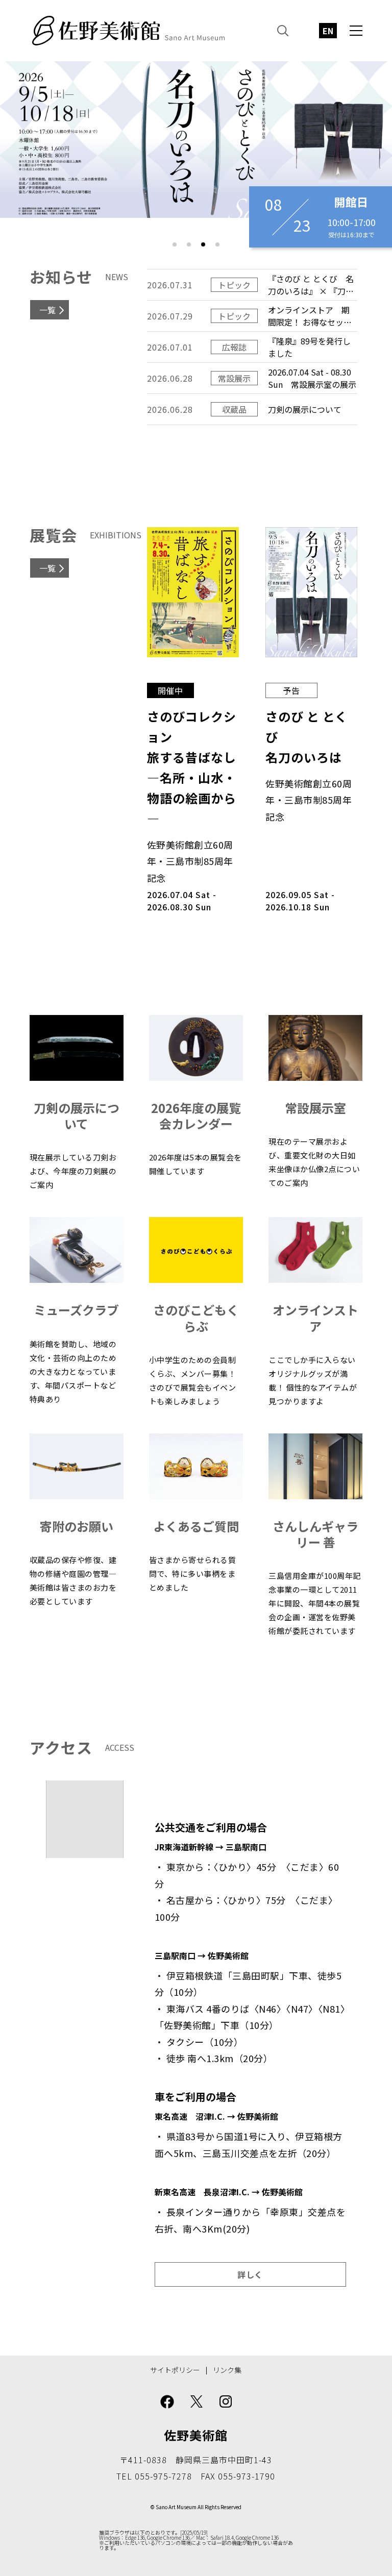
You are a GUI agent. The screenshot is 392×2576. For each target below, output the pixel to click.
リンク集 (227, 2370)
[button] (175, 244)
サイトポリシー (175, 2370)
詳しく (250, 2274)
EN (328, 31)
